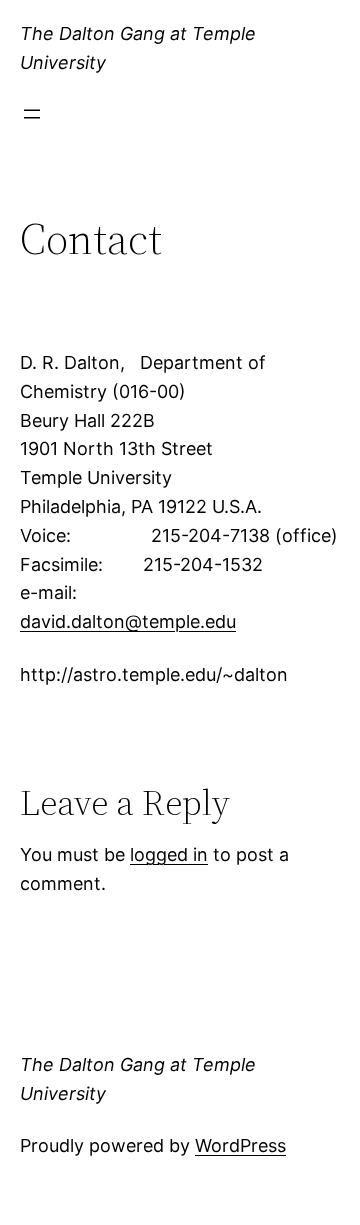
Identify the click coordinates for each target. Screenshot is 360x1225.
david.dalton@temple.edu (128, 621)
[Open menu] (32, 114)
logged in (169, 854)
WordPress (240, 1145)
